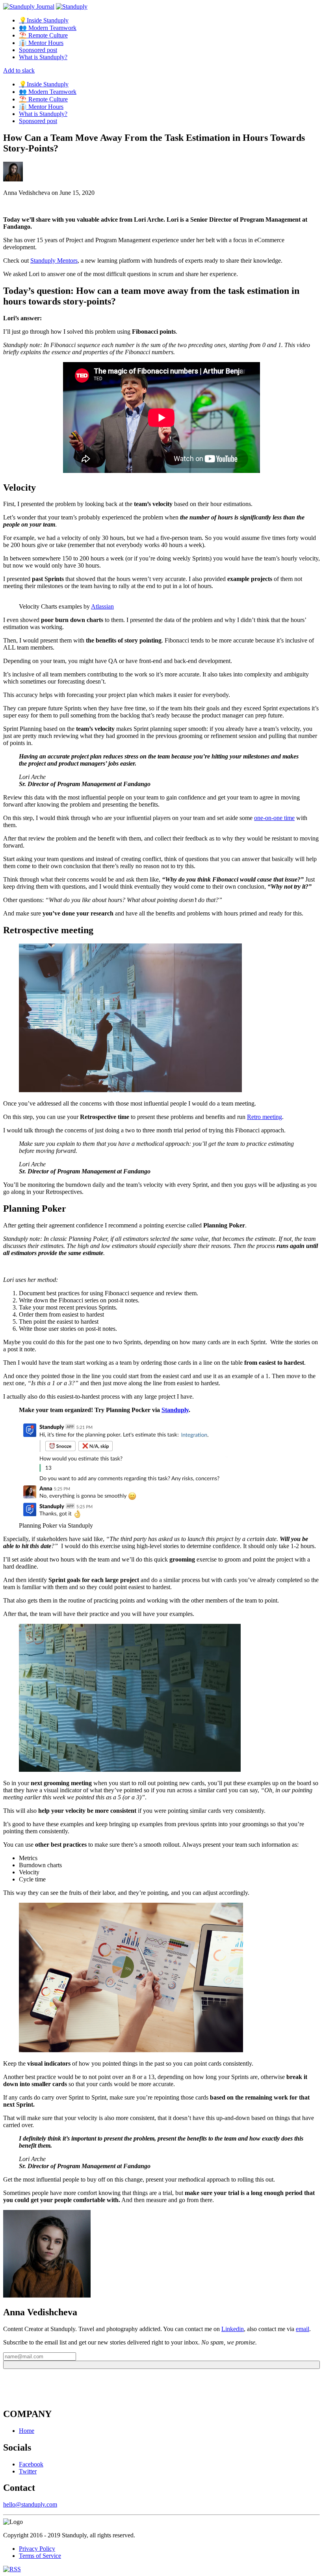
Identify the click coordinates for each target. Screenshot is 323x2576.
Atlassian (102, 606)
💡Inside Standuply (44, 20)
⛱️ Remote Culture (43, 35)
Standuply (175, 1410)
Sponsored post (38, 50)
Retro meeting (265, 1117)
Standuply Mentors (54, 261)
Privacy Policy (37, 2549)
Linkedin (233, 2329)
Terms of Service (40, 2556)
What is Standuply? (43, 57)
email (303, 2329)
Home (27, 2431)
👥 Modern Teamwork (48, 28)
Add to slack (19, 70)
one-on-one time (274, 818)
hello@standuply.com (30, 2504)
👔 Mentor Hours (41, 43)
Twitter (28, 2471)
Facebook (31, 2464)
